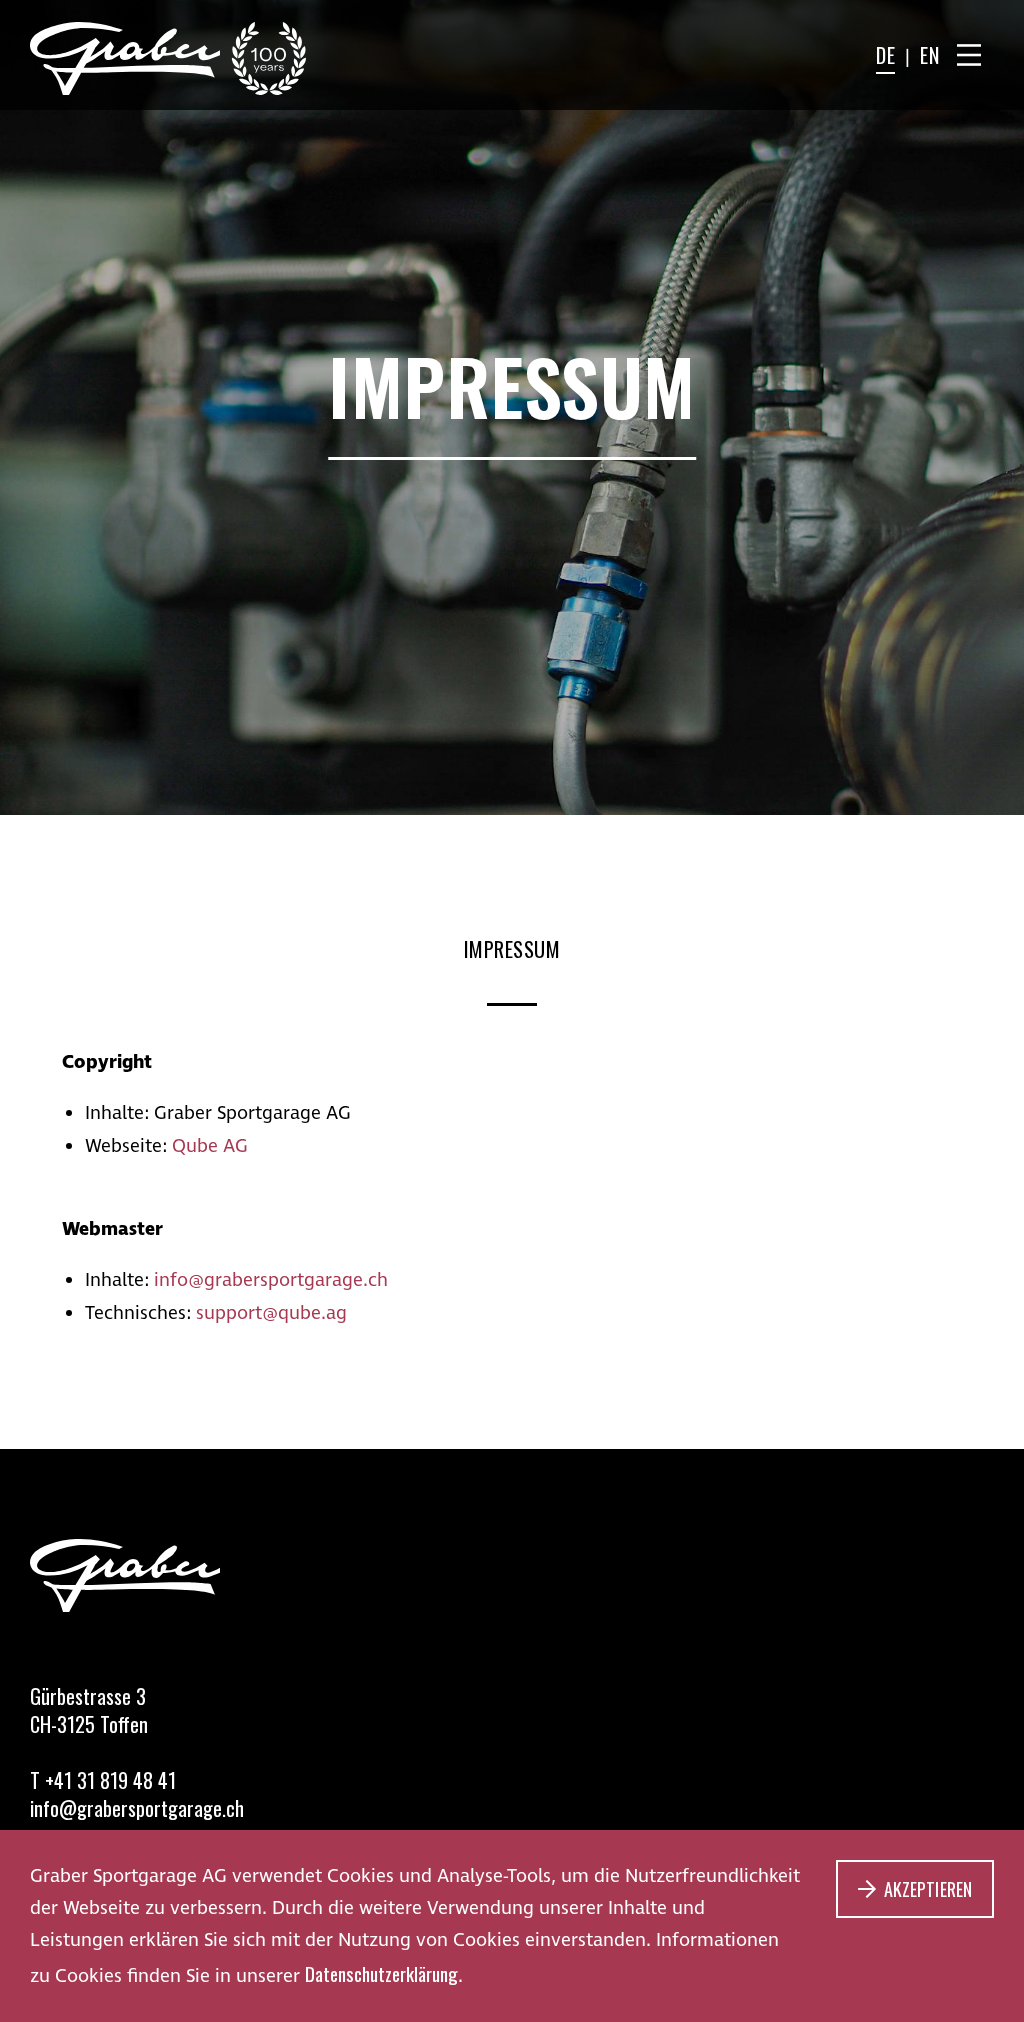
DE (885, 55)
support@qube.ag (271, 1313)
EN (929, 55)
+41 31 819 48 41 (110, 1780)
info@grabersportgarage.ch (271, 1280)
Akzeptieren (928, 1889)
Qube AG (210, 1146)
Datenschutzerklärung (381, 1973)
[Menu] (969, 55)
